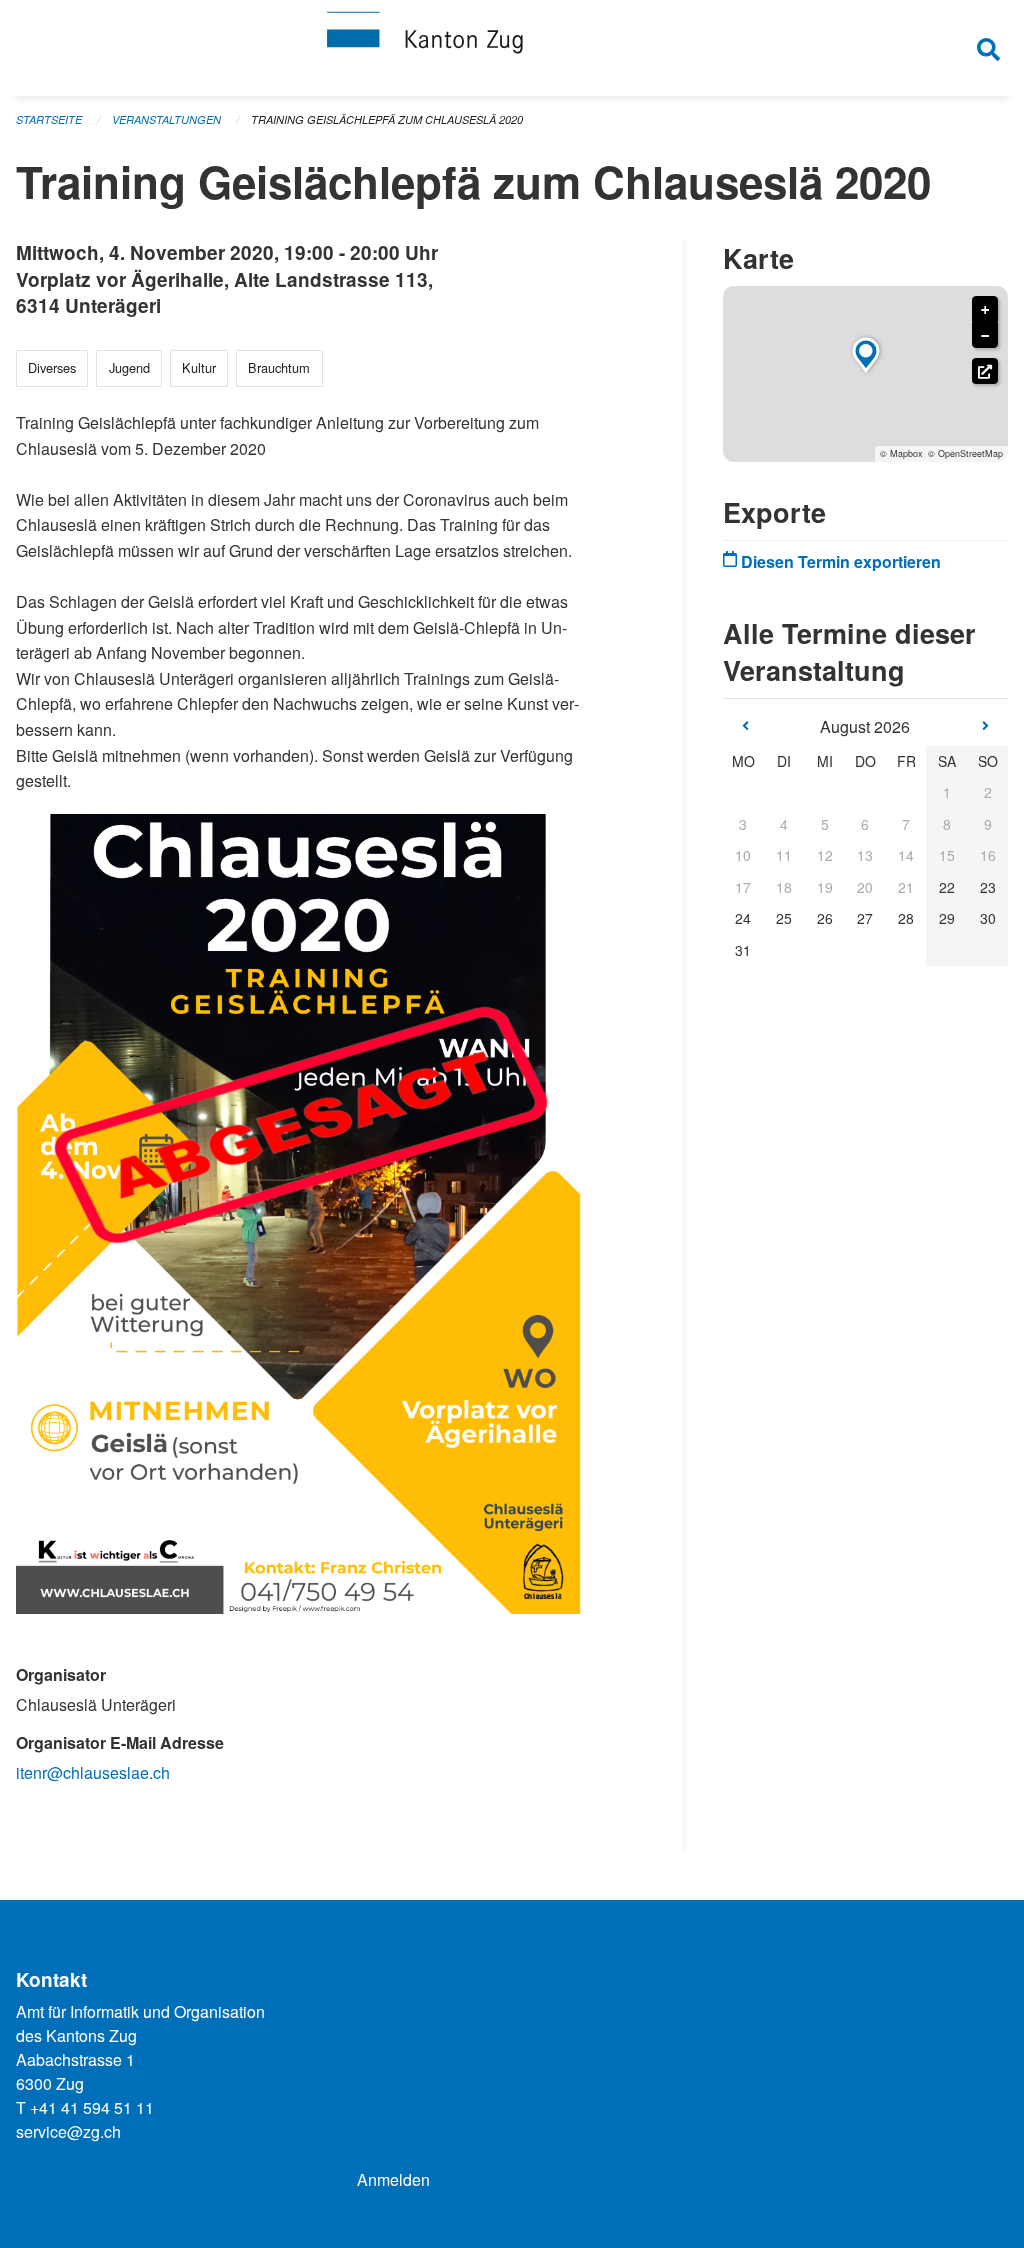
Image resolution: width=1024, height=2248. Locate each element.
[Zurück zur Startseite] (512, 48)
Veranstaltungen (166, 119)
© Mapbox (901, 453)
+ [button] (985, 310)
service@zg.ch (68, 2131)
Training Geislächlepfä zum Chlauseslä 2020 (387, 119)
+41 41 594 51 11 (92, 2107)
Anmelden (393, 2179)
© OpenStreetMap (965, 453)
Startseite (49, 119)
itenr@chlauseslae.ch (93, 1772)
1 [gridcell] (947, 792)
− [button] (985, 336)
